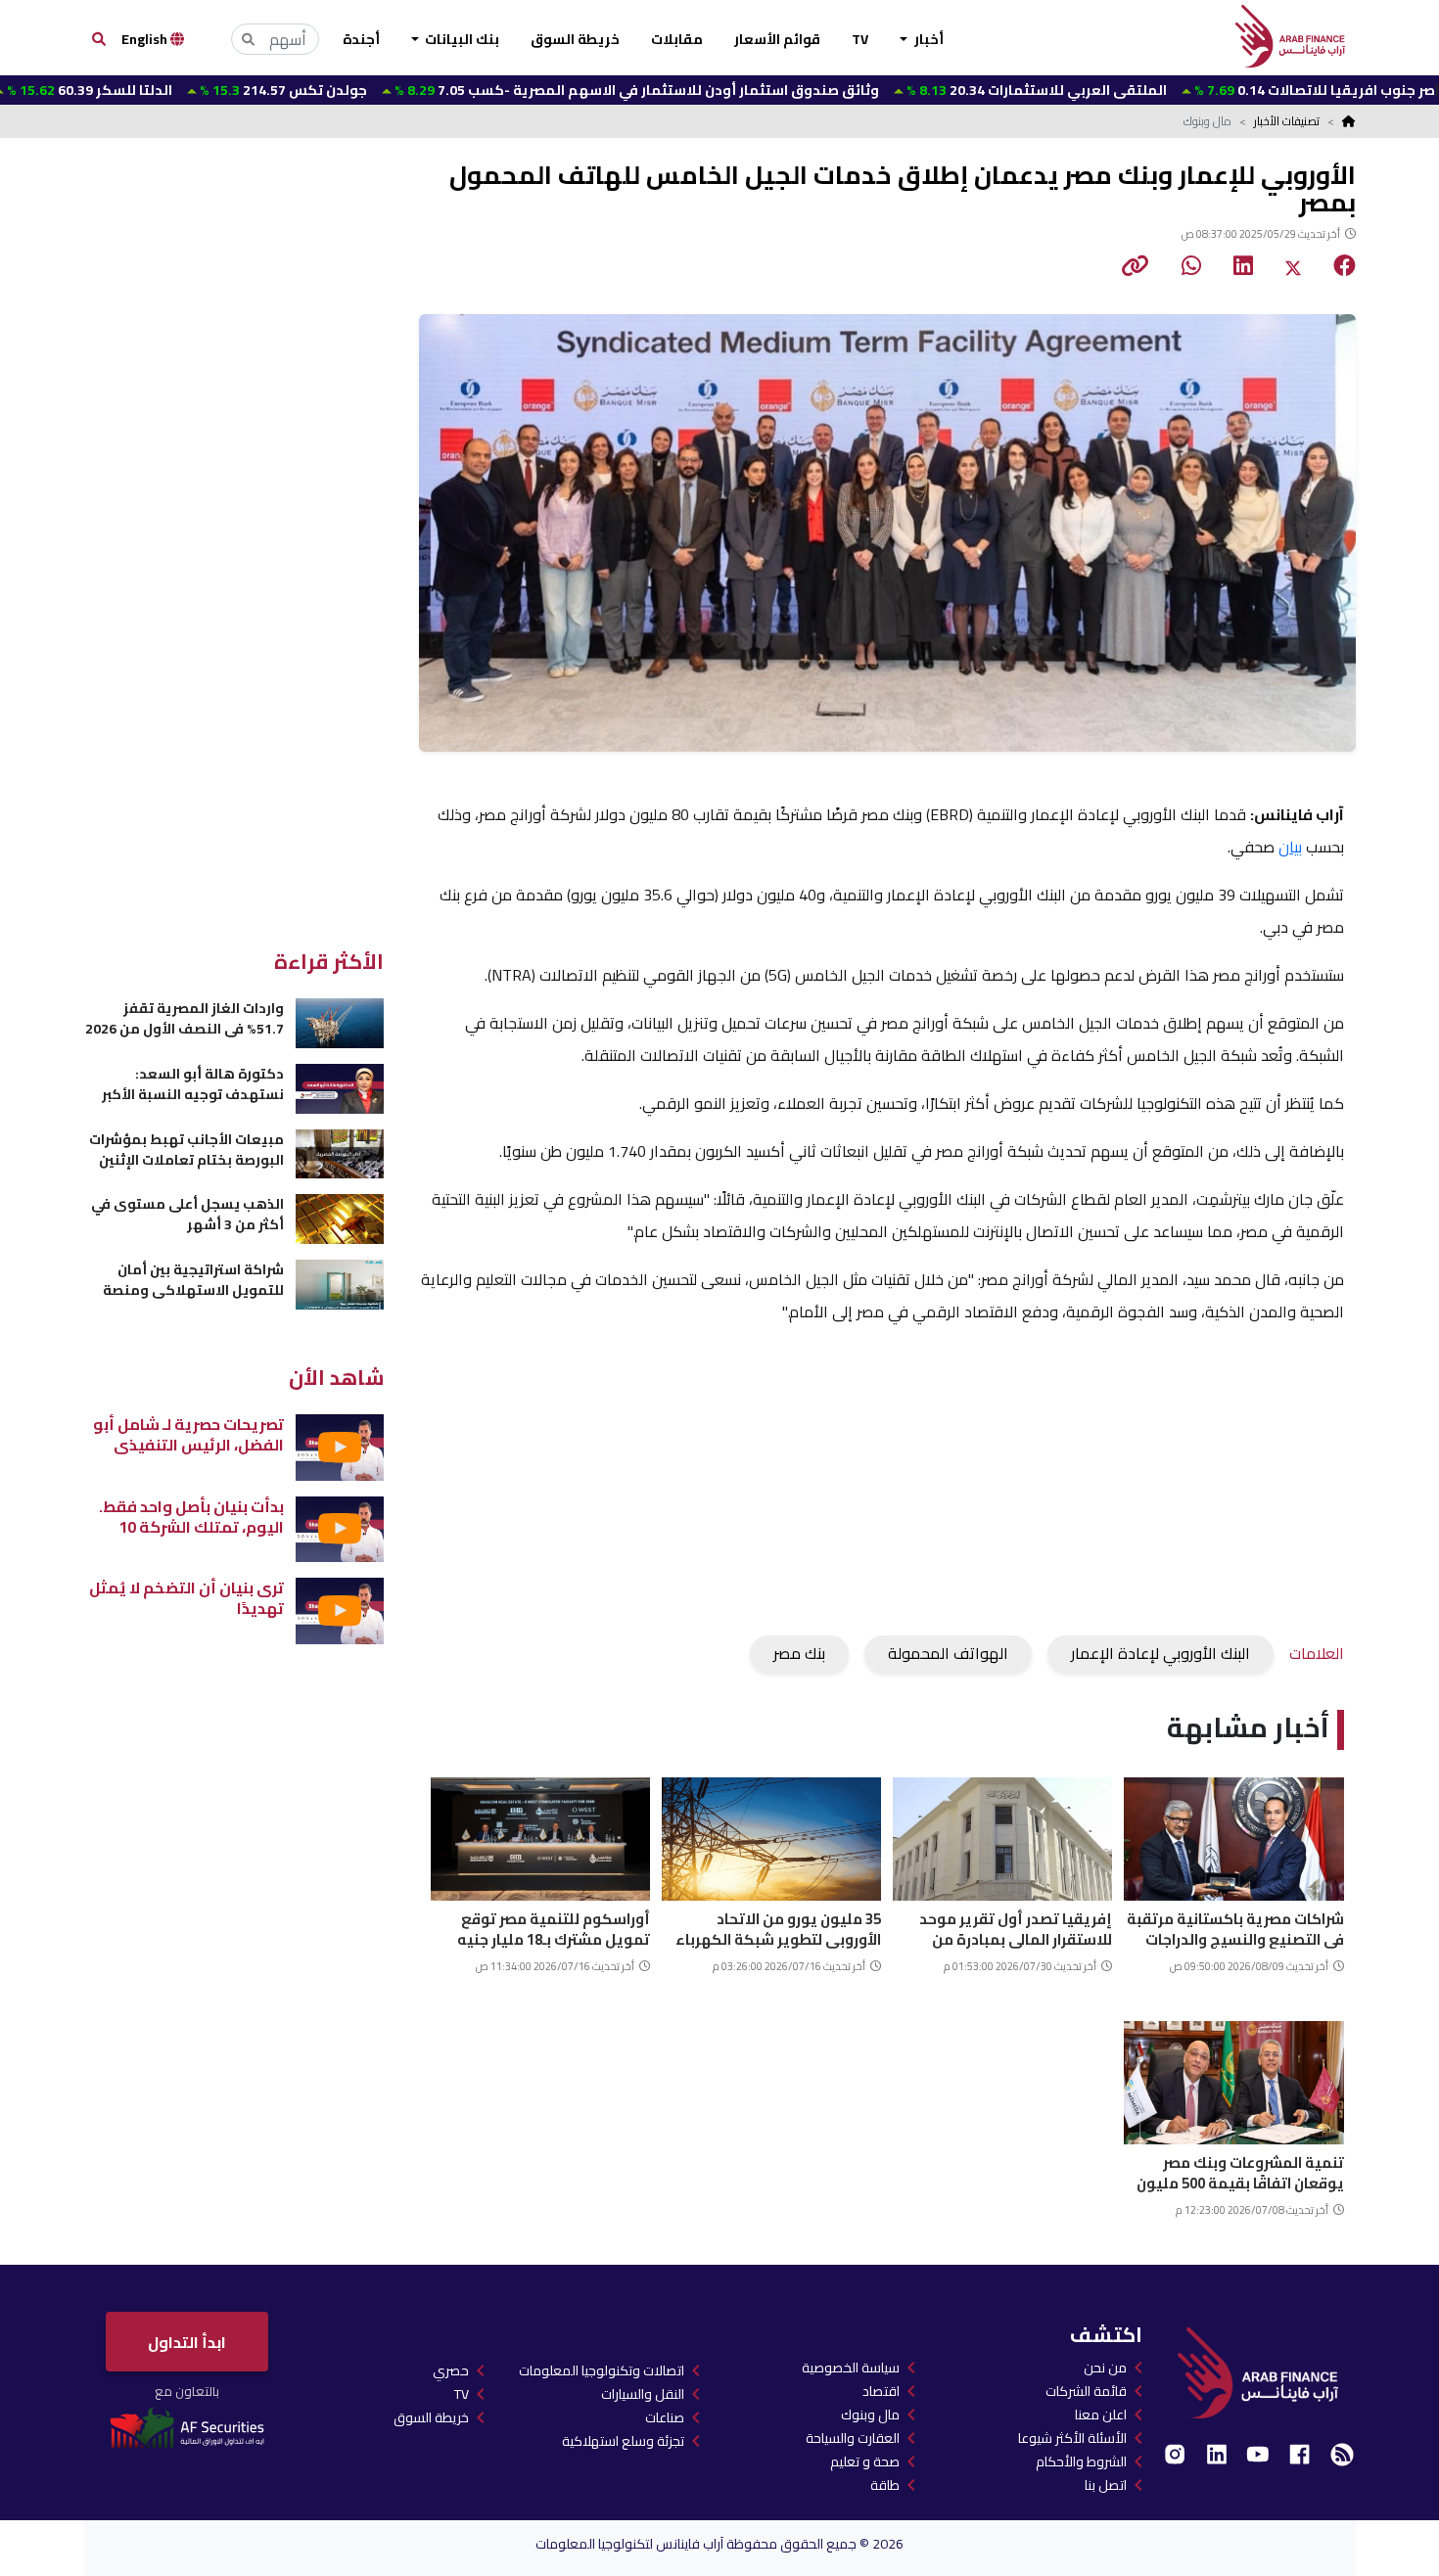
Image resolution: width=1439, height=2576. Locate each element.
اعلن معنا (1101, 2415)
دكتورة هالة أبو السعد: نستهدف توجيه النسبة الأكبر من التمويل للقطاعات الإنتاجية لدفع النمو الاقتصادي (186, 1084)
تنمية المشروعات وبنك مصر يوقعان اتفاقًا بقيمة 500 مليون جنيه (1240, 2170)
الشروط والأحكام (1081, 2461)
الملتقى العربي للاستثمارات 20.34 (928, 90)
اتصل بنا (1106, 2485)
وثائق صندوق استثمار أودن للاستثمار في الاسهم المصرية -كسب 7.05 (529, 90)
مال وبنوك (870, 2415)
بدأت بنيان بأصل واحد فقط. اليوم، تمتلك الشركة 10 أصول (191, 1517)
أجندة (361, 39)
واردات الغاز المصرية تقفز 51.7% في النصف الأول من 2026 (185, 1018)
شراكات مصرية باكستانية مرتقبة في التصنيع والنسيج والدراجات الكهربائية (1235, 1927)
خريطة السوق (575, 39)
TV (860, 39)
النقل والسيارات (643, 2394)
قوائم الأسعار (777, 39)
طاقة (885, 2485)
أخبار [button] (928, 39)
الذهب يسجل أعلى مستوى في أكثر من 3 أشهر (187, 1214)
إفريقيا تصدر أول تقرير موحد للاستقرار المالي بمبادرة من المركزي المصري (1016, 1927)
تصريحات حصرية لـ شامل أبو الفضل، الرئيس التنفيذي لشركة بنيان (188, 1434)
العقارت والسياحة (853, 2438)
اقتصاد (881, 2391)
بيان (1290, 847)
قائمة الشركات (1086, 2391)
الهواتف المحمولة (948, 1653)
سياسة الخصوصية (851, 2368)
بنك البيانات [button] (461, 39)
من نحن (1105, 2368)
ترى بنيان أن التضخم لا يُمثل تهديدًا (186, 1598)
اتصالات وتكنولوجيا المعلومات (602, 2370)
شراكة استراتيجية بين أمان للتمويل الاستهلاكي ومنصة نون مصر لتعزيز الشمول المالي (187, 1280)
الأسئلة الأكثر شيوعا (1072, 2438)
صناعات (665, 2417)
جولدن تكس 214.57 (175, 90)
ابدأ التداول (187, 2342)
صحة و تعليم (865, 2461)
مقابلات (677, 39)
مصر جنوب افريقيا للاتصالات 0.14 (1211, 90)
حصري (451, 2370)
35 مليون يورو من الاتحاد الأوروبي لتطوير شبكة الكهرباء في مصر (778, 1927)
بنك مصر (799, 1653)
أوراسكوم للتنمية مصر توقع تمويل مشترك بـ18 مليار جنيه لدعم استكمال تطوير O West (554, 1927)
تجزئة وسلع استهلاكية (623, 2441)
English (146, 39)
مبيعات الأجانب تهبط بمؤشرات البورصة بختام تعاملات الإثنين (186, 1150)
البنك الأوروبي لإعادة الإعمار (1160, 1653)
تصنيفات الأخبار (1287, 121)
